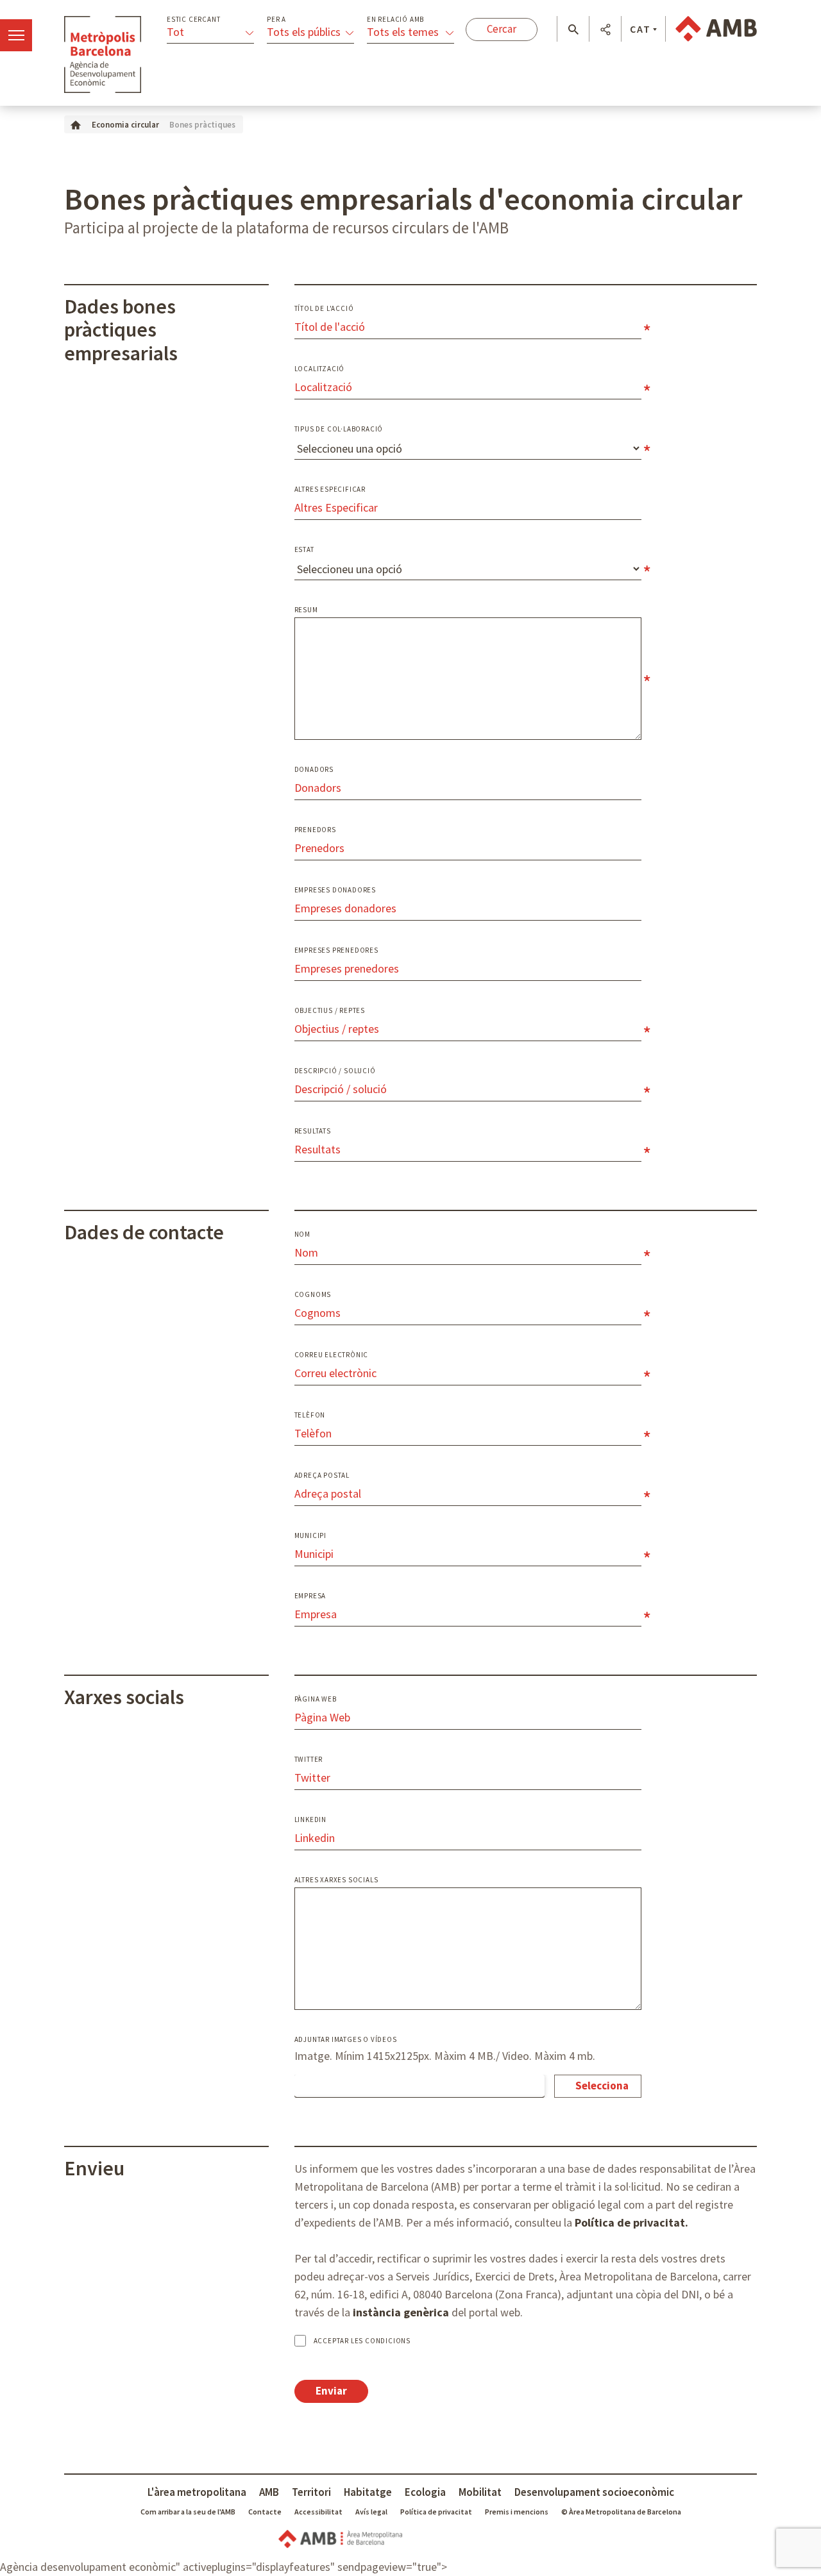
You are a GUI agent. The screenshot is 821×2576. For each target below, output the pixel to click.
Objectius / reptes (330, 1011)
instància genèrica (401, 2312)
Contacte (265, 2512)
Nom (302, 1234)
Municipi (310, 1536)
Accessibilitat (318, 2512)
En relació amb (395, 20)
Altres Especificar (330, 489)
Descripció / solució (335, 1071)
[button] (573, 29)
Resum (306, 610)
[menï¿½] (16, 35)
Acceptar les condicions (362, 2341)
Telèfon (310, 1415)
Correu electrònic (332, 1355)
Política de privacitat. (631, 2222)
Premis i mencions (517, 2512)
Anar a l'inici (103, 54)
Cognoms (313, 1295)
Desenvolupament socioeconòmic (594, 2492)
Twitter (309, 1760)
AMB (269, 2492)
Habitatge (368, 2492)
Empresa (310, 1596)
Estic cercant (193, 20)
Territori (311, 2492)
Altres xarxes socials (336, 1880)
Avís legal (371, 2512)
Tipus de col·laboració (339, 429)
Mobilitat (480, 2492)
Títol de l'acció (324, 309)
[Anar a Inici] (76, 124)
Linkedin (310, 1820)
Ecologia (425, 2492)
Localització (320, 369)
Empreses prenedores (336, 950)
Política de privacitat (436, 2512)
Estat (304, 550)
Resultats (313, 1131)
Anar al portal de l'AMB (716, 29)
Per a (276, 20)
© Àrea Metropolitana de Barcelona (621, 2512)
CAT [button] (640, 29)
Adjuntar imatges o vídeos (346, 2040)
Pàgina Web (316, 1699)
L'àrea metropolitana (197, 2492)
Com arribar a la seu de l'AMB (188, 2512)
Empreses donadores (335, 890)
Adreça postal (322, 1476)
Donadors (314, 770)
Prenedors (315, 830)
